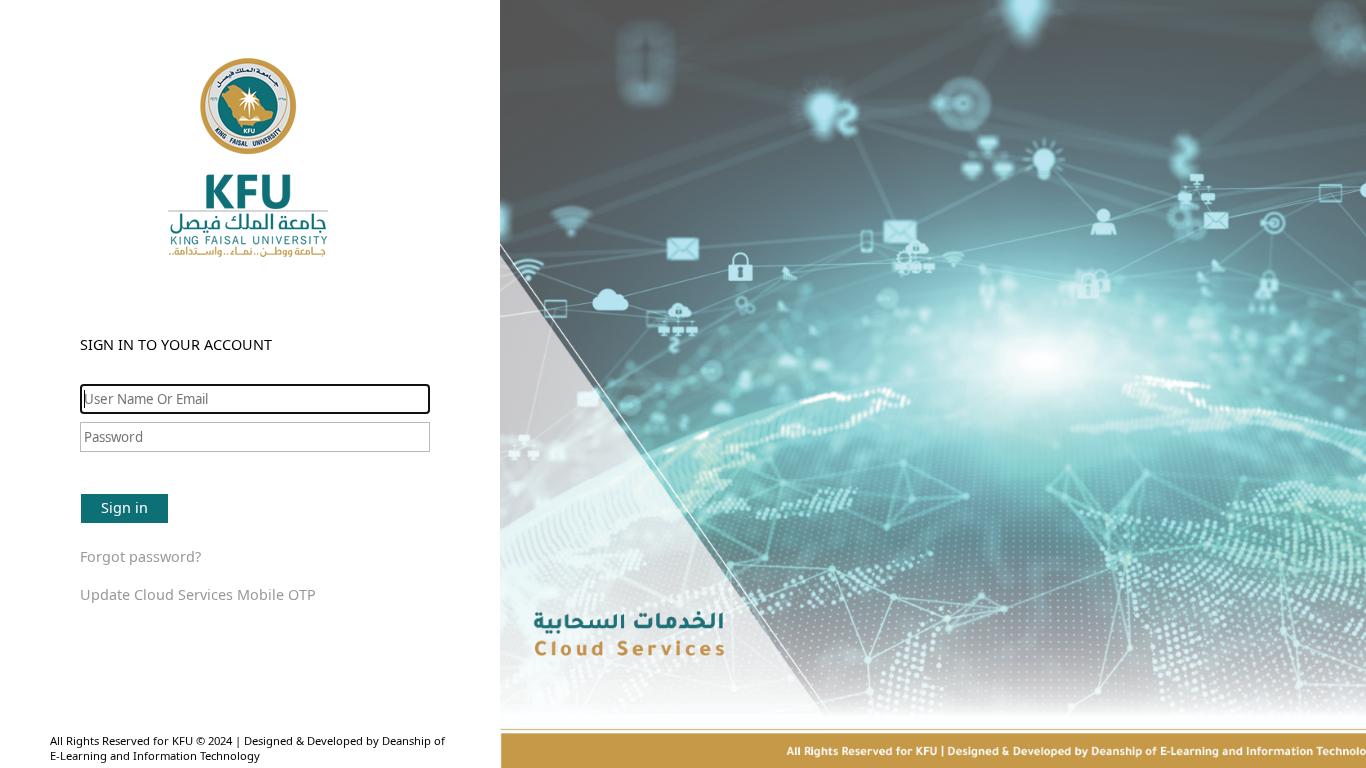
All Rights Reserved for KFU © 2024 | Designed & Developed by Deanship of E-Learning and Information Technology (247, 748)
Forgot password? (140, 556)
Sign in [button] (124, 507)
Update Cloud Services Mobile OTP (198, 594)
